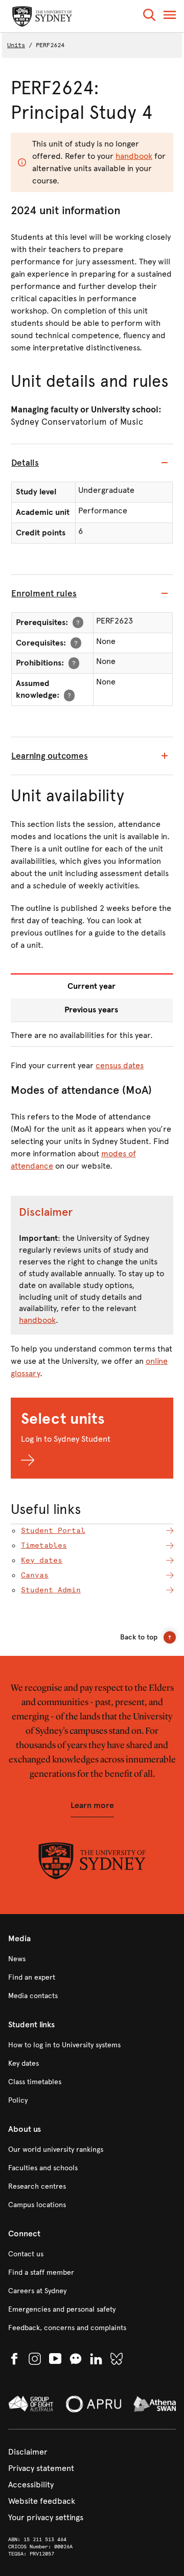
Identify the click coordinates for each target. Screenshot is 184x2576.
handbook (134, 156)
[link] (92, 1959)
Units (16, 45)
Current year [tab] (91, 986)
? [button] (78, 622)
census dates (120, 1065)
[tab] (92, 463)
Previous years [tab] (91, 1010)
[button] (149, 17)
